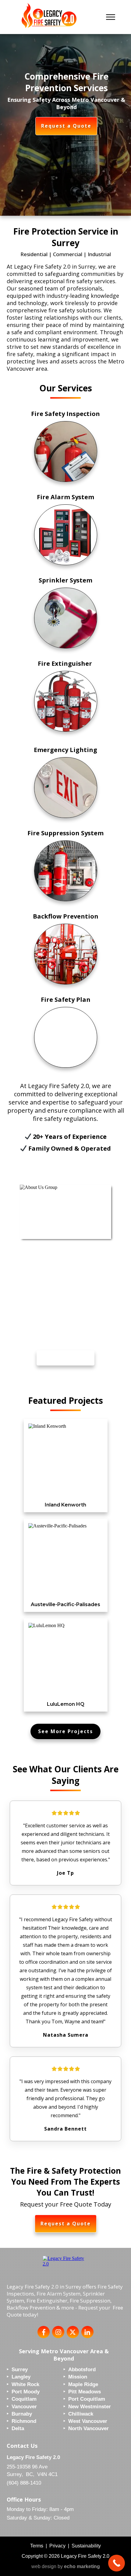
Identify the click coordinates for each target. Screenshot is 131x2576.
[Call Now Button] (117, 2563)
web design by (66, 2566)
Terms (37, 2546)
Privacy (57, 2546)
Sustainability (86, 2546)
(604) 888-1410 (24, 2483)
